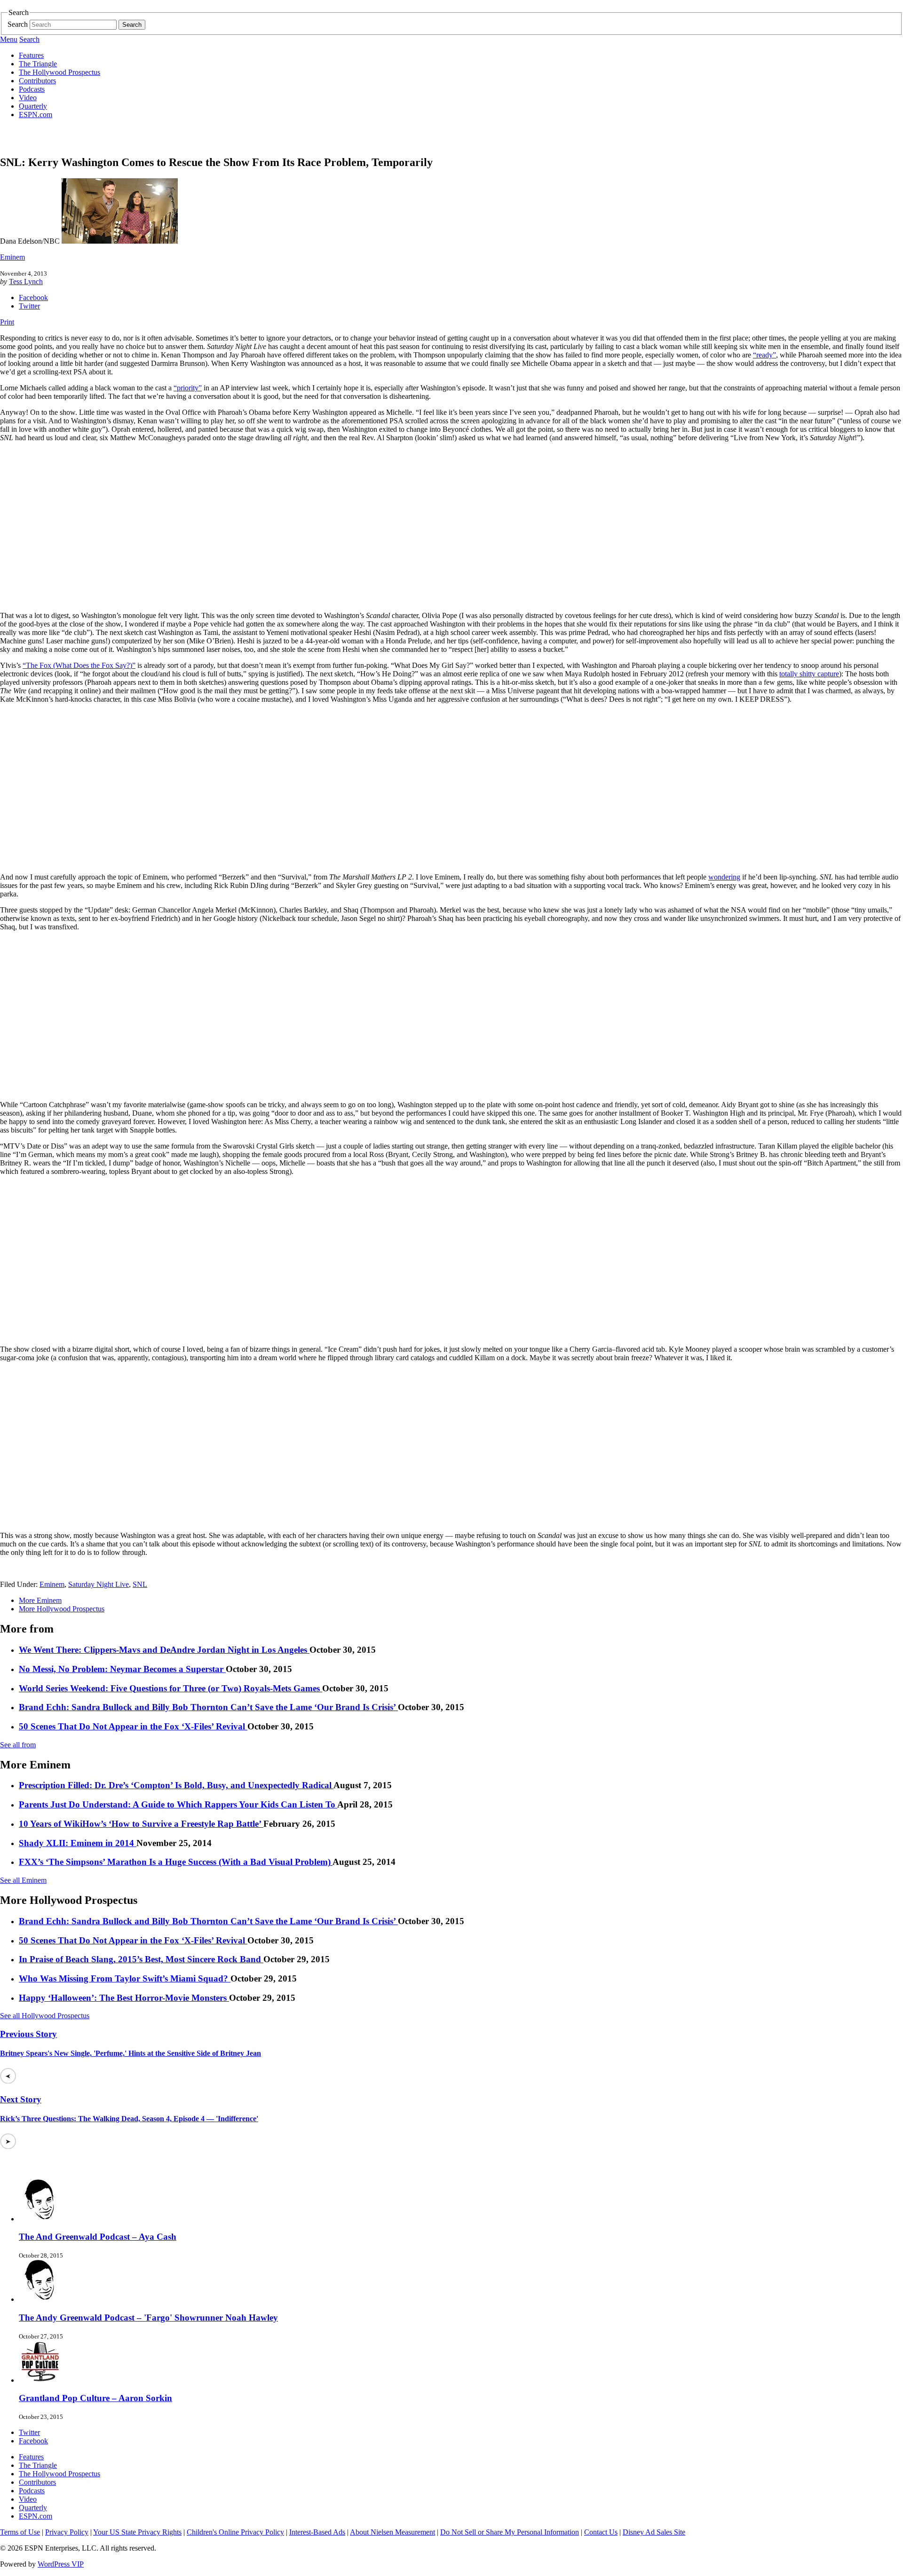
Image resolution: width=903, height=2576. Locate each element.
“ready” (764, 355)
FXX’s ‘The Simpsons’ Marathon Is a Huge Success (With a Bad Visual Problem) (176, 1862)
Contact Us (601, 2532)
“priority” (188, 388)
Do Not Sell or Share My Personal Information (510, 2532)
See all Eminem (23, 1880)
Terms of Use (20, 2532)
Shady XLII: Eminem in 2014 (78, 1843)
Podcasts (32, 89)
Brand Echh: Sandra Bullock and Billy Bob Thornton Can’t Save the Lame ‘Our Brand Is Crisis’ (208, 1707)
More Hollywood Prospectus (62, 1609)
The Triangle (38, 64)
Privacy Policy (67, 2532)
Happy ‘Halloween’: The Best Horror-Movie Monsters (124, 1998)
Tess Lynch (26, 281)
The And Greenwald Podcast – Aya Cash (98, 2237)
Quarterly (33, 106)
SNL (140, 1584)
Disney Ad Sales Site (654, 2532)
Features (31, 55)
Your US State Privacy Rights (137, 2532)
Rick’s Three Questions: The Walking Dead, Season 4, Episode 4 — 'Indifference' (129, 2119)
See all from (18, 1745)
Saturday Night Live (99, 1584)
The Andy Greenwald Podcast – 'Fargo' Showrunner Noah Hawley (148, 2318)
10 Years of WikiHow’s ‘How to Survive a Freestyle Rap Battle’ (141, 1824)
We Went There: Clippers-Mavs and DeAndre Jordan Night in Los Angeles (164, 1650)
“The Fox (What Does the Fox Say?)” (79, 665)
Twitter (29, 306)
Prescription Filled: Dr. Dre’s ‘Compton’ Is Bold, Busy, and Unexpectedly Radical (176, 1785)
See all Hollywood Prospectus (45, 2016)
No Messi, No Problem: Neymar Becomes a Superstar (122, 1669)
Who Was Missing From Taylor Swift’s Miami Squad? (125, 1978)
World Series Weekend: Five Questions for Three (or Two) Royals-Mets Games (170, 1688)
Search (18, 24)
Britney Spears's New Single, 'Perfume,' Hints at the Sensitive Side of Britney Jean (131, 2053)
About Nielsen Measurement (392, 2532)
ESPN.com (36, 115)
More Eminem (40, 1600)
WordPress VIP (61, 2564)
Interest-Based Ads (317, 2532)
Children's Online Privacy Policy (235, 2532)
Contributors (37, 81)
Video (28, 98)
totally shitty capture (809, 674)
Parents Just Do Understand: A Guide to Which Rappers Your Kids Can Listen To (178, 1804)
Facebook (33, 297)
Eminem (12, 257)
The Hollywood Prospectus (59, 72)
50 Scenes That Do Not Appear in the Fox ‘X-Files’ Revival (133, 1726)
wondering (724, 877)
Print (7, 322)
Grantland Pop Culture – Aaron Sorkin (95, 2398)
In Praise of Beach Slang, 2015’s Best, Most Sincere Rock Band (141, 1959)
